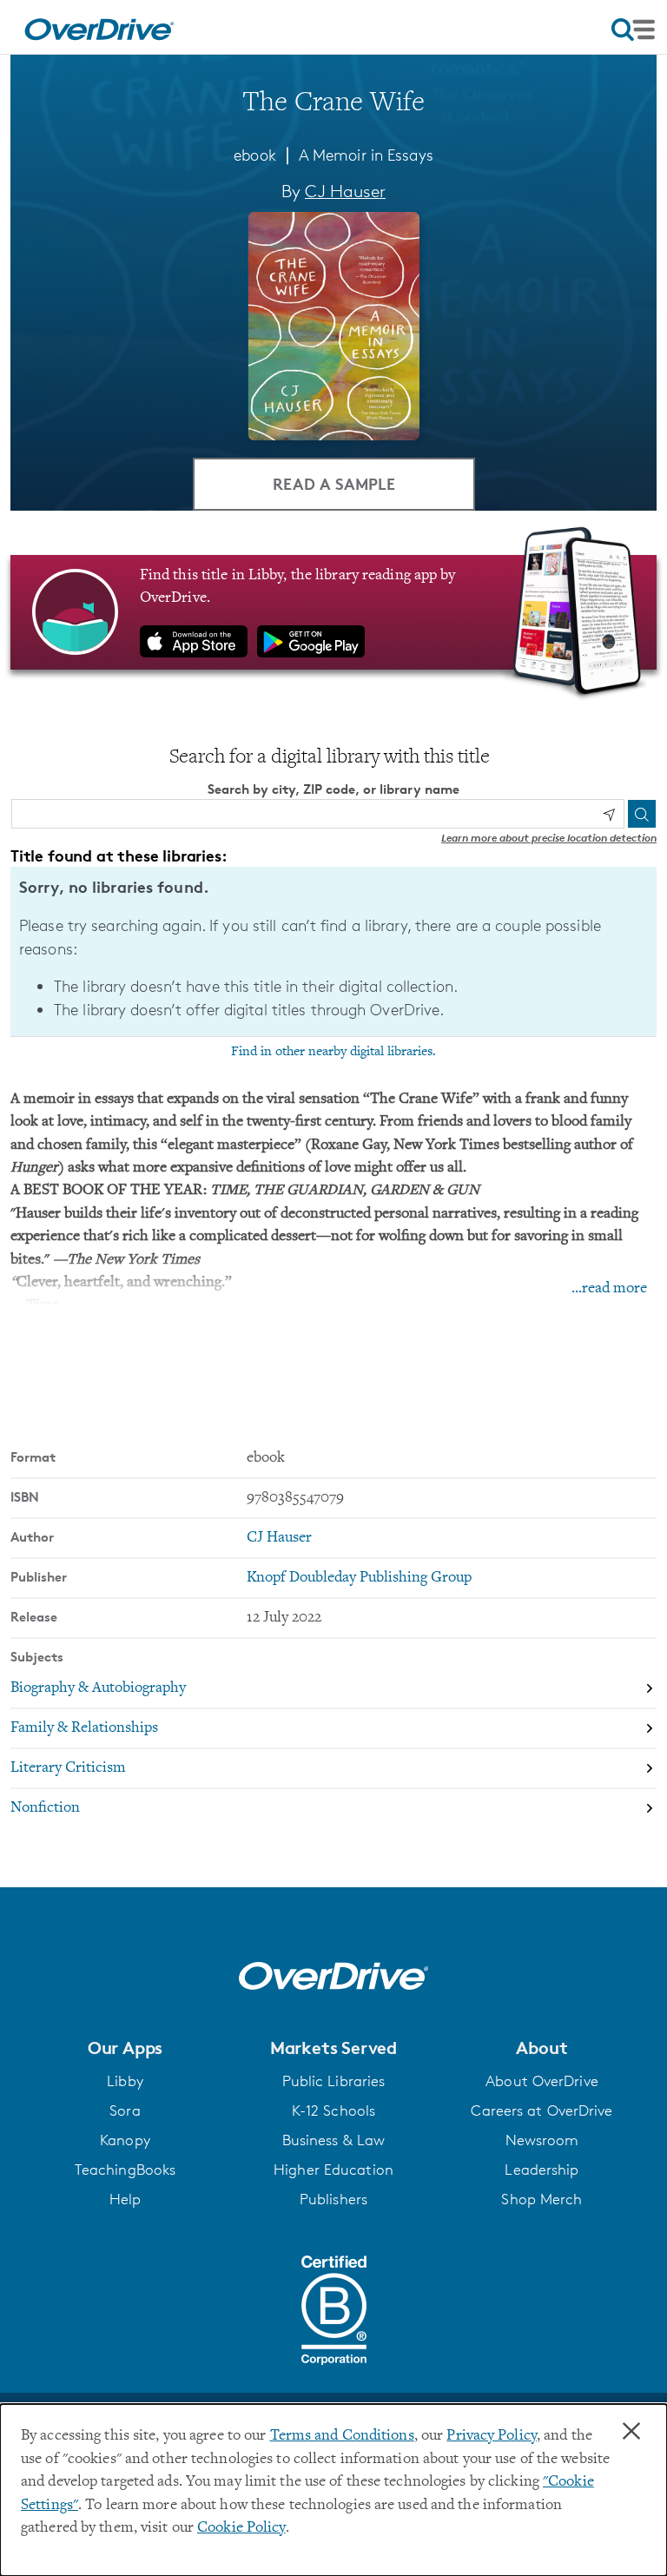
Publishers (333, 2199)
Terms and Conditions (342, 2436)
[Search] (642, 814)
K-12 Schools (333, 2110)
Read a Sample (334, 483)
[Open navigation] (633, 30)
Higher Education (333, 2170)
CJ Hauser (345, 191)
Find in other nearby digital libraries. (333, 1052)
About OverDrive (542, 2081)
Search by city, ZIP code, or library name (333, 789)
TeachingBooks (125, 2170)
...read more (609, 1289)
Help (125, 2199)
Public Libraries (334, 2081)
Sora (125, 2110)
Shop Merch (542, 2199)
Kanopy (125, 2140)
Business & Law (334, 2140)
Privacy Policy (492, 2436)
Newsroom (542, 2140)
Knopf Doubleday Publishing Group (359, 1578)
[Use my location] (609, 815)
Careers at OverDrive (542, 2110)
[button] (125, 2048)
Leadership (542, 2170)
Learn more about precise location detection (549, 838)
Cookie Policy (241, 2528)
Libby (125, 2081)
